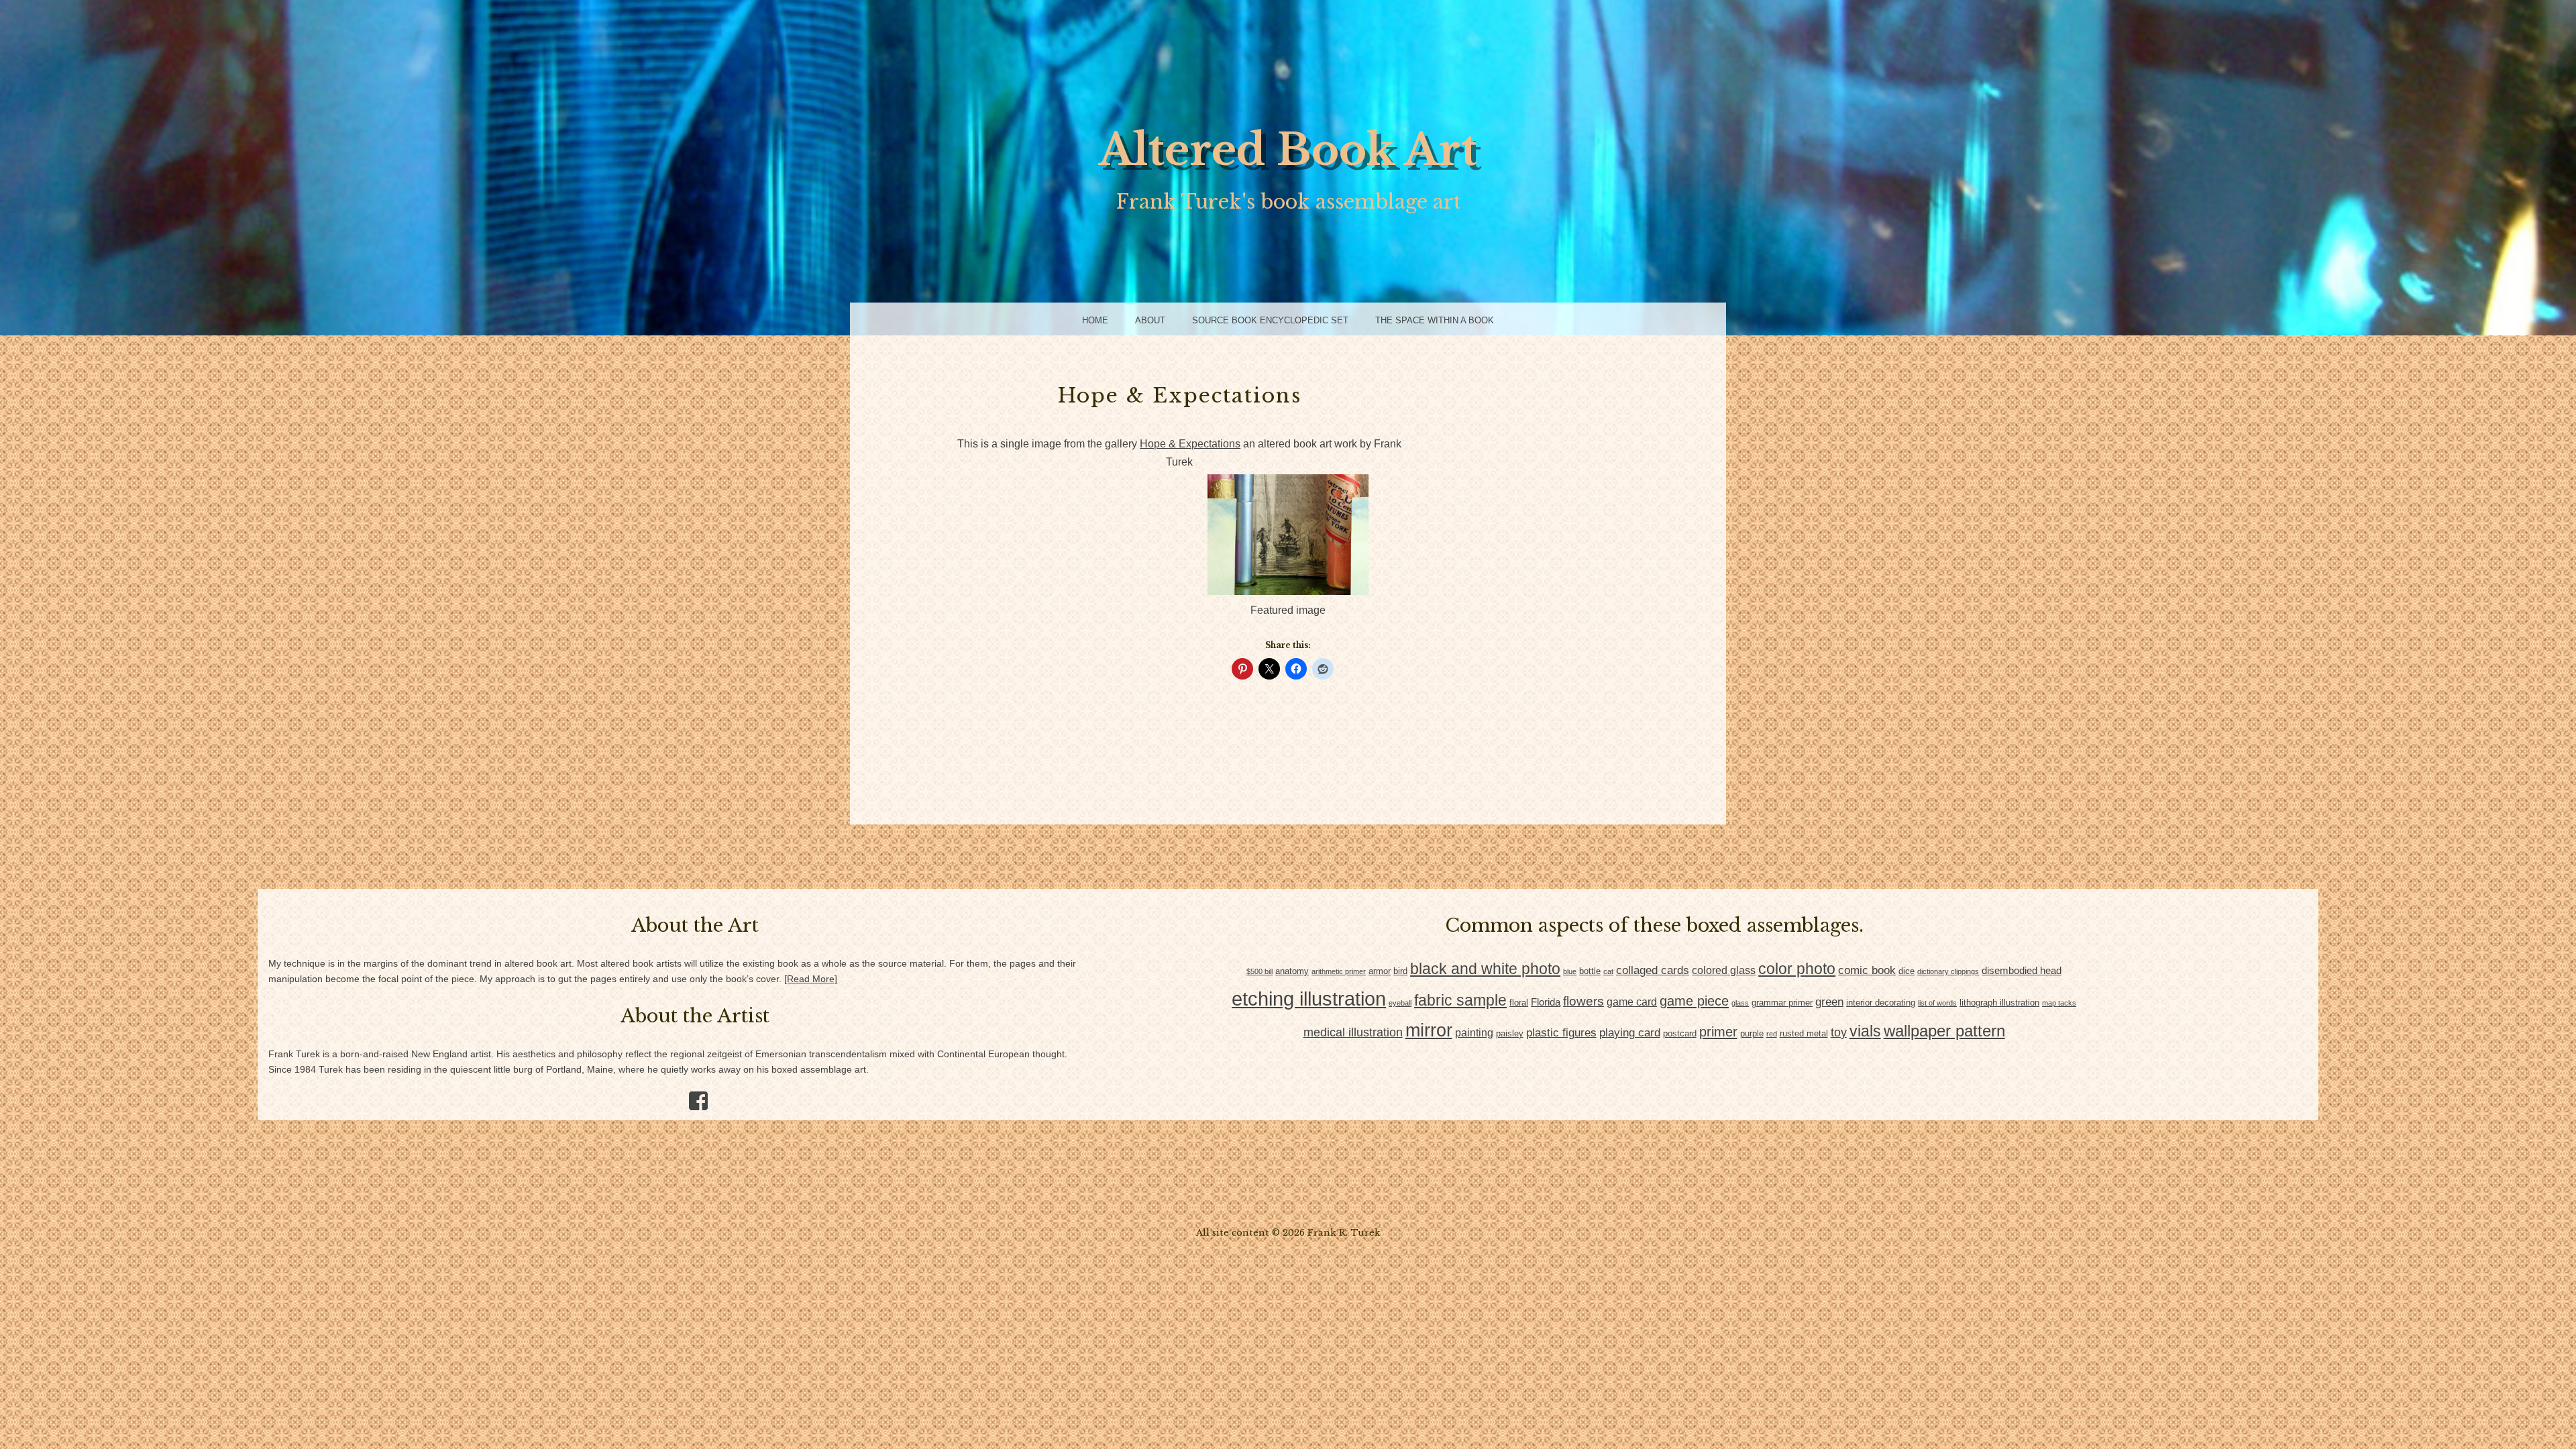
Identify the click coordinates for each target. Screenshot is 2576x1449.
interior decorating (1881, 1003)
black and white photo (1485, 969)
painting (1474, 1033)
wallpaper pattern (1944, 1031)
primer (1718, 1032)
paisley (1510, 1033)
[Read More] (811, 979)
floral (1519, 1003)
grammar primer (1782, 1003)
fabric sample (1460, 1000)
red (1772, 1034)
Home (1095, 320)
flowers (1584, 1001)
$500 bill (1259, 971)
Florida (1546, 1002)
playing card (1630, 1033)
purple (1752, 1033)
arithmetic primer (1339, 971)
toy (1839, 1032)
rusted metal (1804, 1033)
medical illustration (1353, 1032)
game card (1632, 1002)
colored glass (1724, 970)
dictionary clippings (1948, 971)
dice (1907, 971)
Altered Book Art (1288, 150)
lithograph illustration (1999, 1003)
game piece (1694, 1001)
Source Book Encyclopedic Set (1270, 320)
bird (1400, 971)
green (1829, 1002)
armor (1380, 971)
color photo (1797, 969)
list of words (1937, 1003)
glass (1740, 1003)
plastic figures (1561, 1033)
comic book (1867, 970)
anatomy (1292, 971)
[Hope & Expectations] (1288, 591)
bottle (1590, 971)
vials (1865, 1031)
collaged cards (1653, 970)
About (1150, 320)
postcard (1680, 1033)
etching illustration (1309, 999)
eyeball (1400, 1003)
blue (1570, 971)
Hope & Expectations (1190, 444)
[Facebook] (693, 1096)
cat (1608, 971)
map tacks (2059, 1003)
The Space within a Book (1435, 320)
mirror (1429, 1030)
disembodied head (2022, 971)
